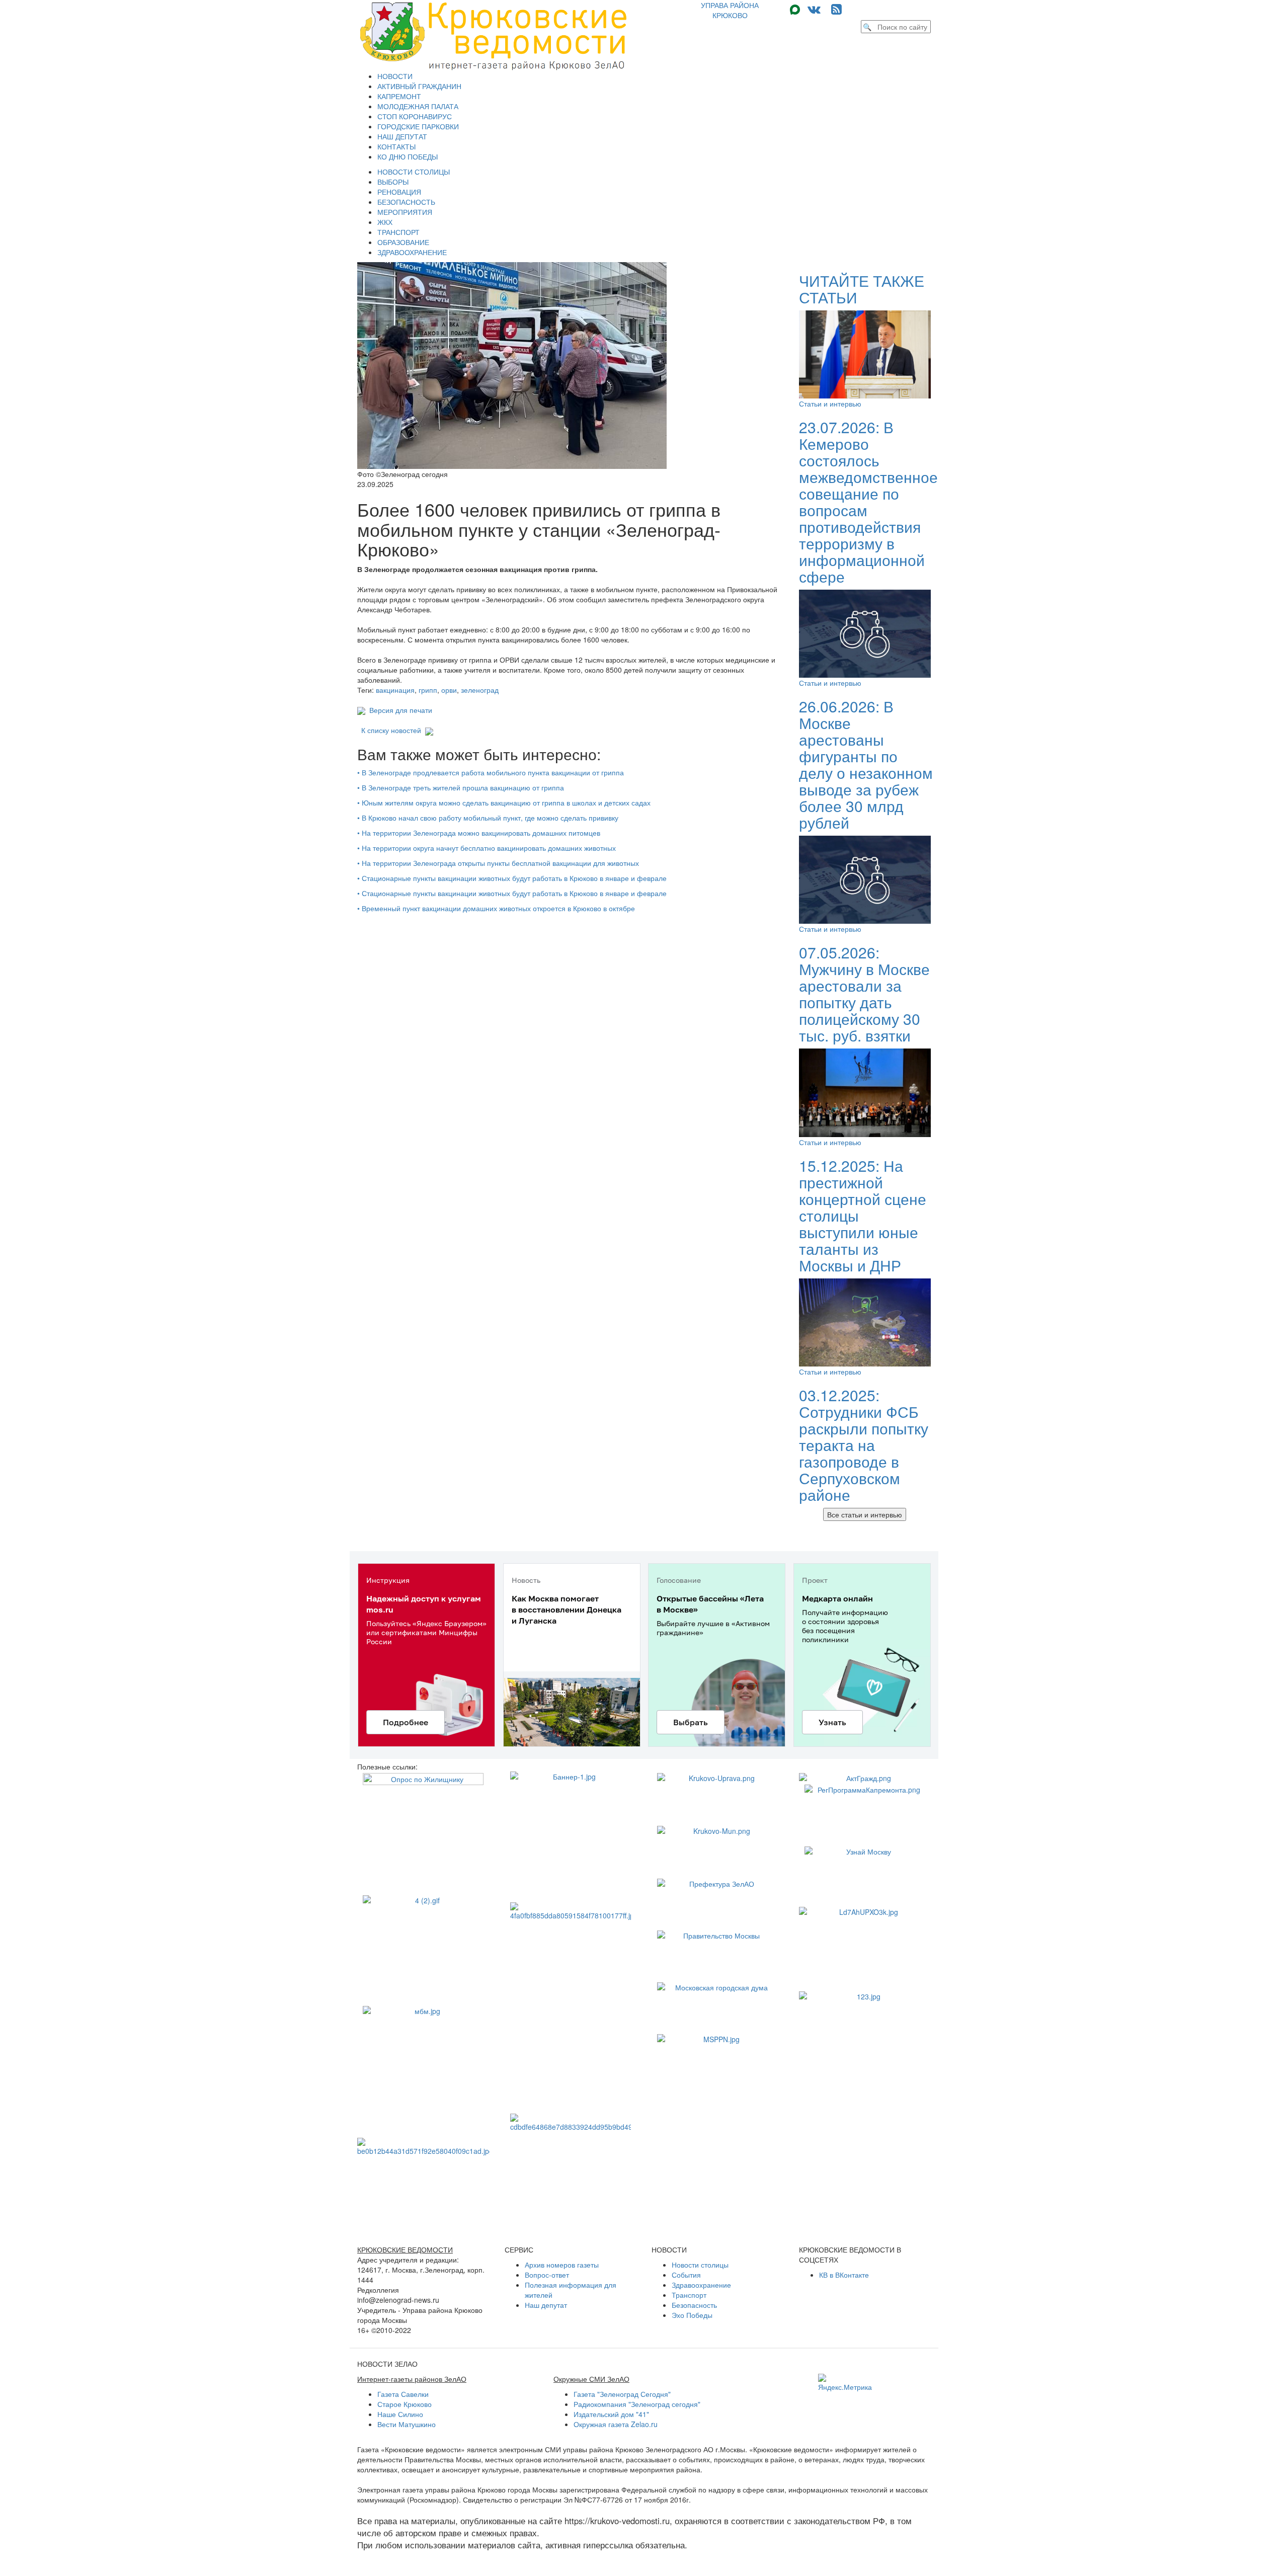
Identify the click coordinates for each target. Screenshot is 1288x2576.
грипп (428, 690)
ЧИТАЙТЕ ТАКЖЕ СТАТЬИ (862, 289)
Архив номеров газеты (562, 2265)
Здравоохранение (701, 2285)
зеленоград (480, 690)
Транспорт (689, 2295)
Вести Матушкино (407, 2424)
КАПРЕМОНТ (399, 96)
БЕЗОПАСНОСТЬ (406, 202)
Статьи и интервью (830, 404)
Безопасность (694, 2305)
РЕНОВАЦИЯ (399, 192)
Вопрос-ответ (547, 2275)
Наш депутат (546, 2305)
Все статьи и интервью (865, 1514)
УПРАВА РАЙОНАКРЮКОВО (730, 10)
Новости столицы (700, 2265)
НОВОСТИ (395, 76)
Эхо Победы (692, 2315)
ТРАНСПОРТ (398, 232)
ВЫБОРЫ (393, 182)
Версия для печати (399, 710)
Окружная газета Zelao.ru (616, 2424)
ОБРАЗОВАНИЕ (403, 242)
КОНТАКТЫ (396, 146)
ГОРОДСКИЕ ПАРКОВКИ (418, 126)
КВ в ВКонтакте (844, 2275)
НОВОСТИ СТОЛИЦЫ (414, 172)
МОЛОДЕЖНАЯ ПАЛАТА (418, 106)
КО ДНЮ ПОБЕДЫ (408, 156)
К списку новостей (391, 730)
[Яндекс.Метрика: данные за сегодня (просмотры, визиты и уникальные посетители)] (845, 2383)
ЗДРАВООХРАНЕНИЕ (412, 252)
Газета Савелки (403, 2394)
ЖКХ (385, 222)
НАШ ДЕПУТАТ (402, 136)
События (686, 2275)
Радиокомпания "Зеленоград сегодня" (637, 2404)
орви (449, 690)
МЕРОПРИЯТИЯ (405, 212)
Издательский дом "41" (611, 2414)
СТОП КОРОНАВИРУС (415, 116)
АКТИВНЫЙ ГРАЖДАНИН (419, 86)
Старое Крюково (405, 2404)
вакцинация (395, 690)
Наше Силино (400, 2414)
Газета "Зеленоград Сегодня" (622, 2394)
